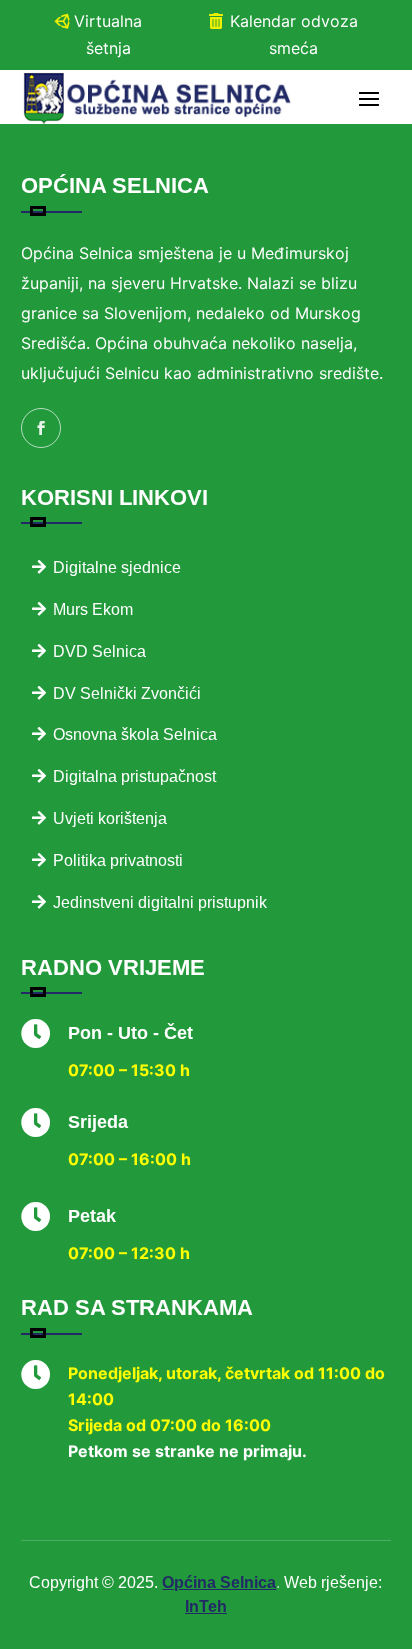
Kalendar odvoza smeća (294, 34)
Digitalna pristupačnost (134, 776)
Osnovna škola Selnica (135, 734)
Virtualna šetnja (108, 34)
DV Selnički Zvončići (127, 693)
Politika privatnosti (118, 860)
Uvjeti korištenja (110, 818)
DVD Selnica (99, 651)
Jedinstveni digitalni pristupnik (160, 902)
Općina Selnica (219, 1582)
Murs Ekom (93, 609)
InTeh (206, 1606)
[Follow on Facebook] (41, 428)
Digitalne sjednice (117, 567)
